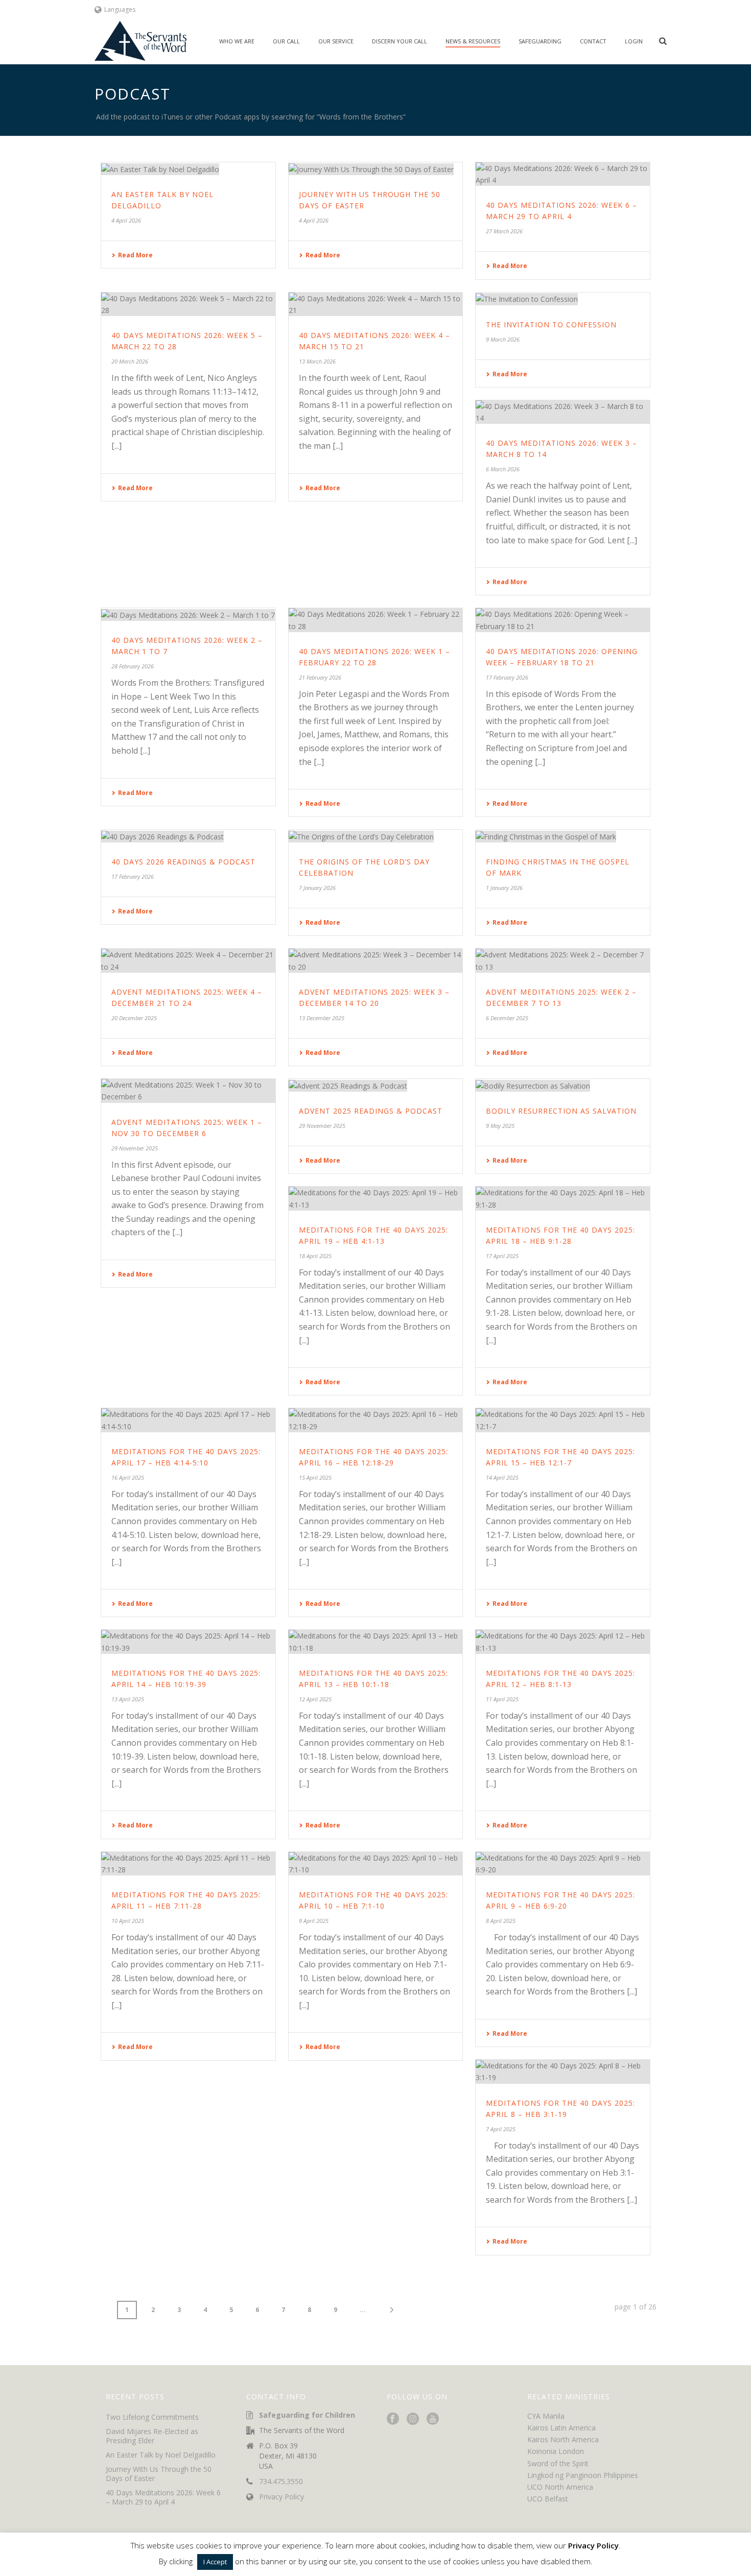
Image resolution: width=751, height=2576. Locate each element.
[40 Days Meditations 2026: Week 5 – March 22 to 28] (188, 304)
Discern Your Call (400, 41)
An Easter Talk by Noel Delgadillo (161, 2455)
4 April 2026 (126, 220)
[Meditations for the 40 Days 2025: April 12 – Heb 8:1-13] (563, 1642)
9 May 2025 (500, 1126)
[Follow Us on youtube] (433, 2419)
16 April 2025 (128, 1477)
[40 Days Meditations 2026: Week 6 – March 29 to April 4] (563, 174)
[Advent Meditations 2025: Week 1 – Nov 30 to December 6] (188, 1091)
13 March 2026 (317, 361)
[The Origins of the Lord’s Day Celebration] (376, 836)
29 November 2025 (135, 1148)
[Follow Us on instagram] (413, 2419)
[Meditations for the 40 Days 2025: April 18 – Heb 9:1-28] (563, 1198)
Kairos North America (563, 2439)
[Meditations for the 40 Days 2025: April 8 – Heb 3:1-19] (563, 2072)
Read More (135, 255)
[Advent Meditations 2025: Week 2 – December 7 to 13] (563, 960)
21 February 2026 (320, 677)
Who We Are (237, 41)
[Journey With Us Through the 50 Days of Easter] (376, 169)
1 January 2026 (504, 888)
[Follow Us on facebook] (393, 2419)
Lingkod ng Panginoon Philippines (583, 2475)
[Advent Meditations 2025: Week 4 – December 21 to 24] (188, 960)
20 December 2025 (134, 1018)
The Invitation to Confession (551, 324)
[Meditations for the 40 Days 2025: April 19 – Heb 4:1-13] (376, 1198)
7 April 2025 (501, 2129)
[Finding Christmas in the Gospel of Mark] (563, 836)
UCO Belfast (548, 2499)
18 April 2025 (315, 1256)
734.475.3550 (281, 2482)
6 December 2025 (507, 1018)
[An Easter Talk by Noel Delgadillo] (188, 169)
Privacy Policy (281, 2497)
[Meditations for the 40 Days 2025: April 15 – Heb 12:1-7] (563, 1420)
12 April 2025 (315, 1699)
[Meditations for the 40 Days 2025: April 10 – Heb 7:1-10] (376, 1864)
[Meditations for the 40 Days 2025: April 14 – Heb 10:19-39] (188, 1642)
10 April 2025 (128, 1921)
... (363, 2310)
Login (634, 41)
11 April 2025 (502, 1699)
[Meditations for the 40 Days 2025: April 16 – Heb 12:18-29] (376, 1420)
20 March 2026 (130, 361)
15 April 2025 (315, 1477)
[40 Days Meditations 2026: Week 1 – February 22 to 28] (376, 620)
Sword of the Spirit (558, 2463)
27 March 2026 (504, 231)
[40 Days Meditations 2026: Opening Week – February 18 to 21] (563, 620)
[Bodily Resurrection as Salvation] (563, 1085)
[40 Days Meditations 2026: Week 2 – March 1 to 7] (188, 615)
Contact (593, 41)
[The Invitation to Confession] (563, 299)
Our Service (336, 41)
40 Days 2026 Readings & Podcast (183, 862)
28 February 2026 (133, 666)
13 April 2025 (128, 1699)
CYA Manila (546, 2416)
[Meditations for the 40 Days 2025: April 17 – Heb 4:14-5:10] (188, 1420)
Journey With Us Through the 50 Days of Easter (159, 2474)
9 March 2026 (503, 339)
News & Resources (473, 41)
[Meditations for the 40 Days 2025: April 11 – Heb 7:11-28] (188, 1864)
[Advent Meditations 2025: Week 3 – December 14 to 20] (376, 960)
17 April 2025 (502, 1256)
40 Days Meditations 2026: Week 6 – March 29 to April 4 (163, 2497)
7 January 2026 (317, 888)
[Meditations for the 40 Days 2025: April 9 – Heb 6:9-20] (563, 1864)
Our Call (286, 41)
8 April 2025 (501, 1921)
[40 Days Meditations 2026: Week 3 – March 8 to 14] (563, 412)
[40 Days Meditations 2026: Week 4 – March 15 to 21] (376, 304)
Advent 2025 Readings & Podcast (371, 1111)
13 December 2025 (322, 1018)
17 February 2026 (507, 677)
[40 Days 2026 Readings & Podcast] (188, 836)
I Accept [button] (215, 2562)
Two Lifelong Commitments (152, 2417)
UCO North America (560, 2487)
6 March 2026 (503, 469)
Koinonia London (556, 2451)
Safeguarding (540, 41)
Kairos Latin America (561, 2428)
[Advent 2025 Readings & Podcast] (376, 1085)
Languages (120, 9)
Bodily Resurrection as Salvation (561, 1111)
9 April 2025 (314, 1921)
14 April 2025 (502, 1477)
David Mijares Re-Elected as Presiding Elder (152, 2436)
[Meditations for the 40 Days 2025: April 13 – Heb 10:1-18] (376, 1642)
